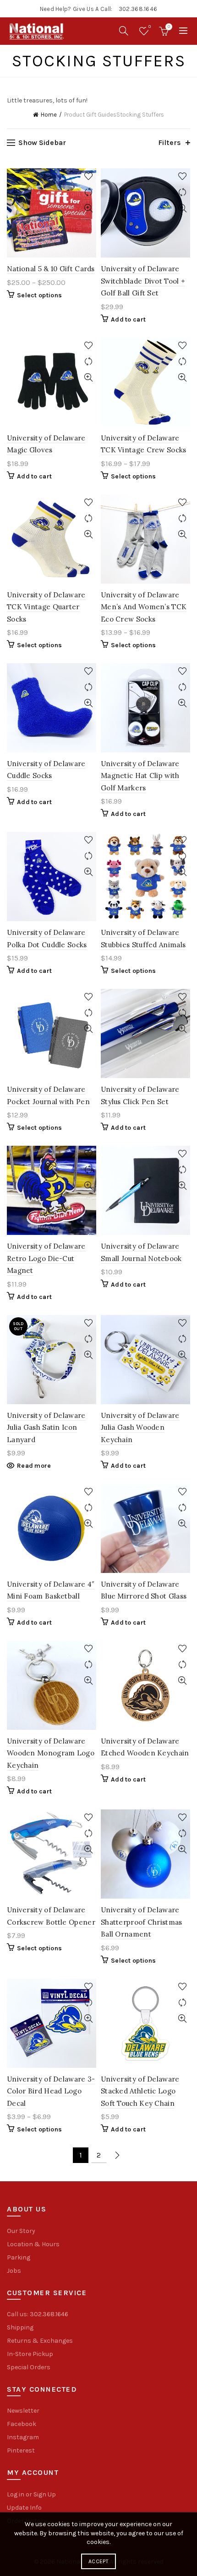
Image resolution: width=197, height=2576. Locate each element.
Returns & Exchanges (40, 2341)
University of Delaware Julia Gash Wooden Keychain (140, 1428)
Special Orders (29, 2367)
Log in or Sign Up (31, 2494)
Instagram (23, 2437)
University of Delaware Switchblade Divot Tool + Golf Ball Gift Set (143, 281)
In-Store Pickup (30, 2354)
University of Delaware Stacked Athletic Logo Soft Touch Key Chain (140, 2091)
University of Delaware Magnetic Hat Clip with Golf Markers (140, 776)
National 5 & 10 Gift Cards (51, 269)
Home (49, 115)
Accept (98, 2561)
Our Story (21, 2231)
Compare (88, 192)
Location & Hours (33, 2244)
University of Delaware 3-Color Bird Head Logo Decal (51, 2091)
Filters (170, 142)
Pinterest (21, 2450)
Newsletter (23, 2411)
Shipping (20, 2327)
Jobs (14, 2271)
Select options (39, 295)
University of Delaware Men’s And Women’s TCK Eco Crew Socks (144, 607)
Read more (34, 1466)
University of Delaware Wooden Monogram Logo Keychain (51, 1753)
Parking (19, 2257)
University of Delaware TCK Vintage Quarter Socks (46, 607)
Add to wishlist (88, 176)
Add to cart (128, 319)
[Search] (124, 31)
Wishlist (150, 27)
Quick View (88, 208)
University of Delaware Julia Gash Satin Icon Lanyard (46, 1428)
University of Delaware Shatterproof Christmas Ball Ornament (142, 1922)
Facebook (22, 2424)
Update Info (24, 2508)
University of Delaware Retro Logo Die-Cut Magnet (46, 1258)
